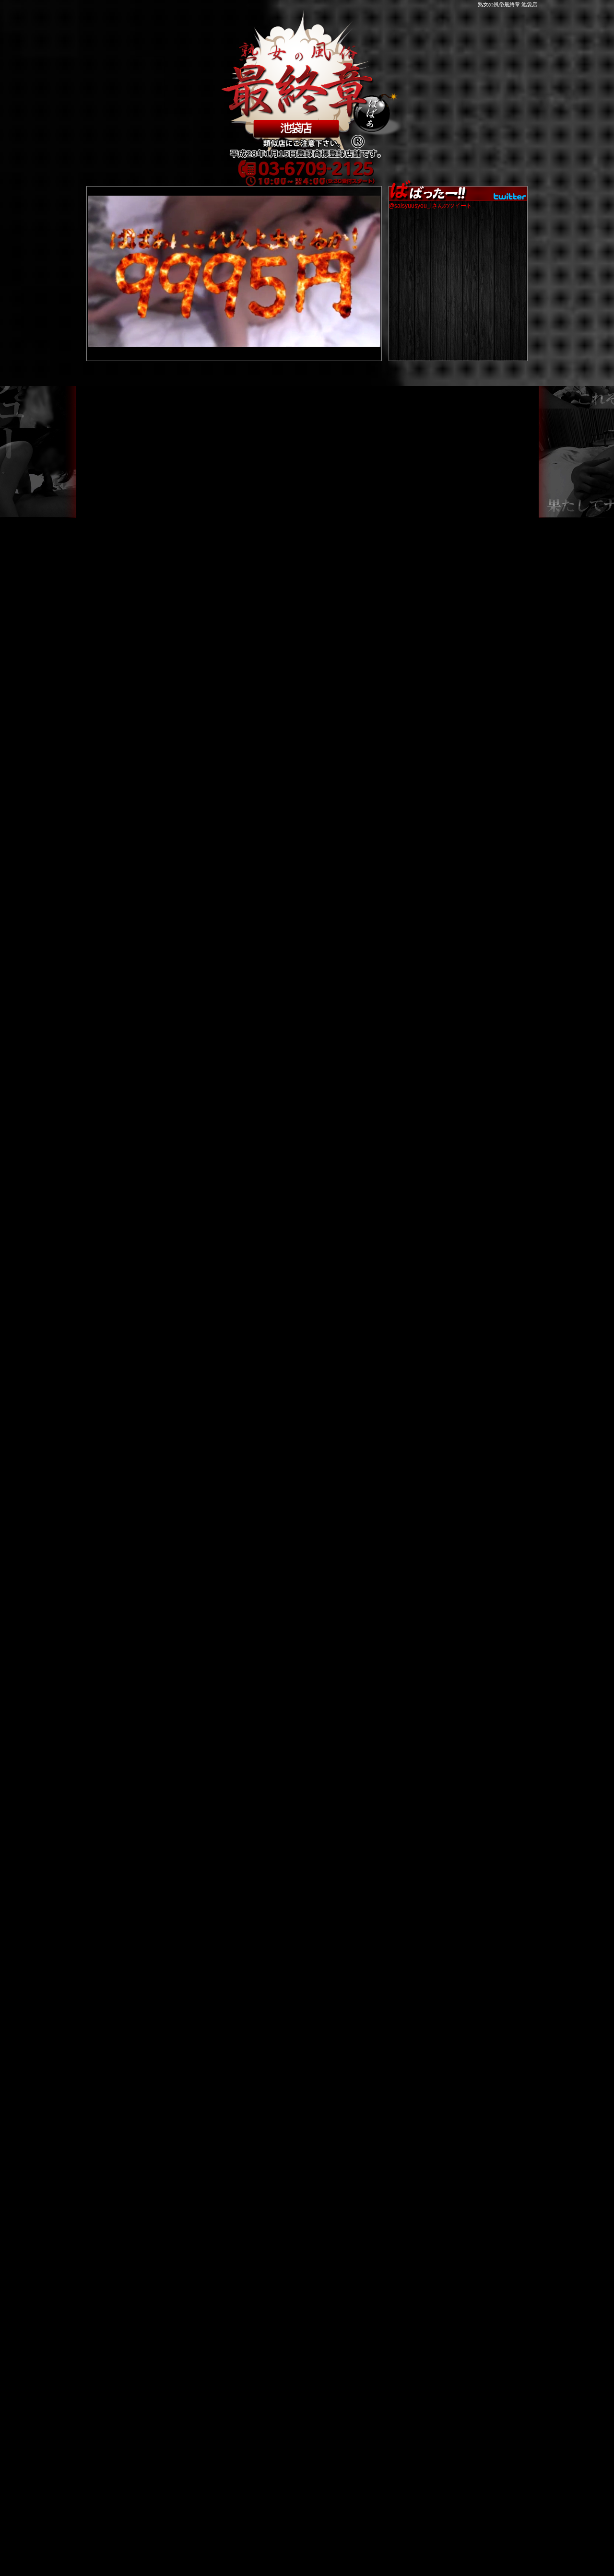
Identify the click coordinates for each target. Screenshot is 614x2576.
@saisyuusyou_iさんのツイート (430, 206)
